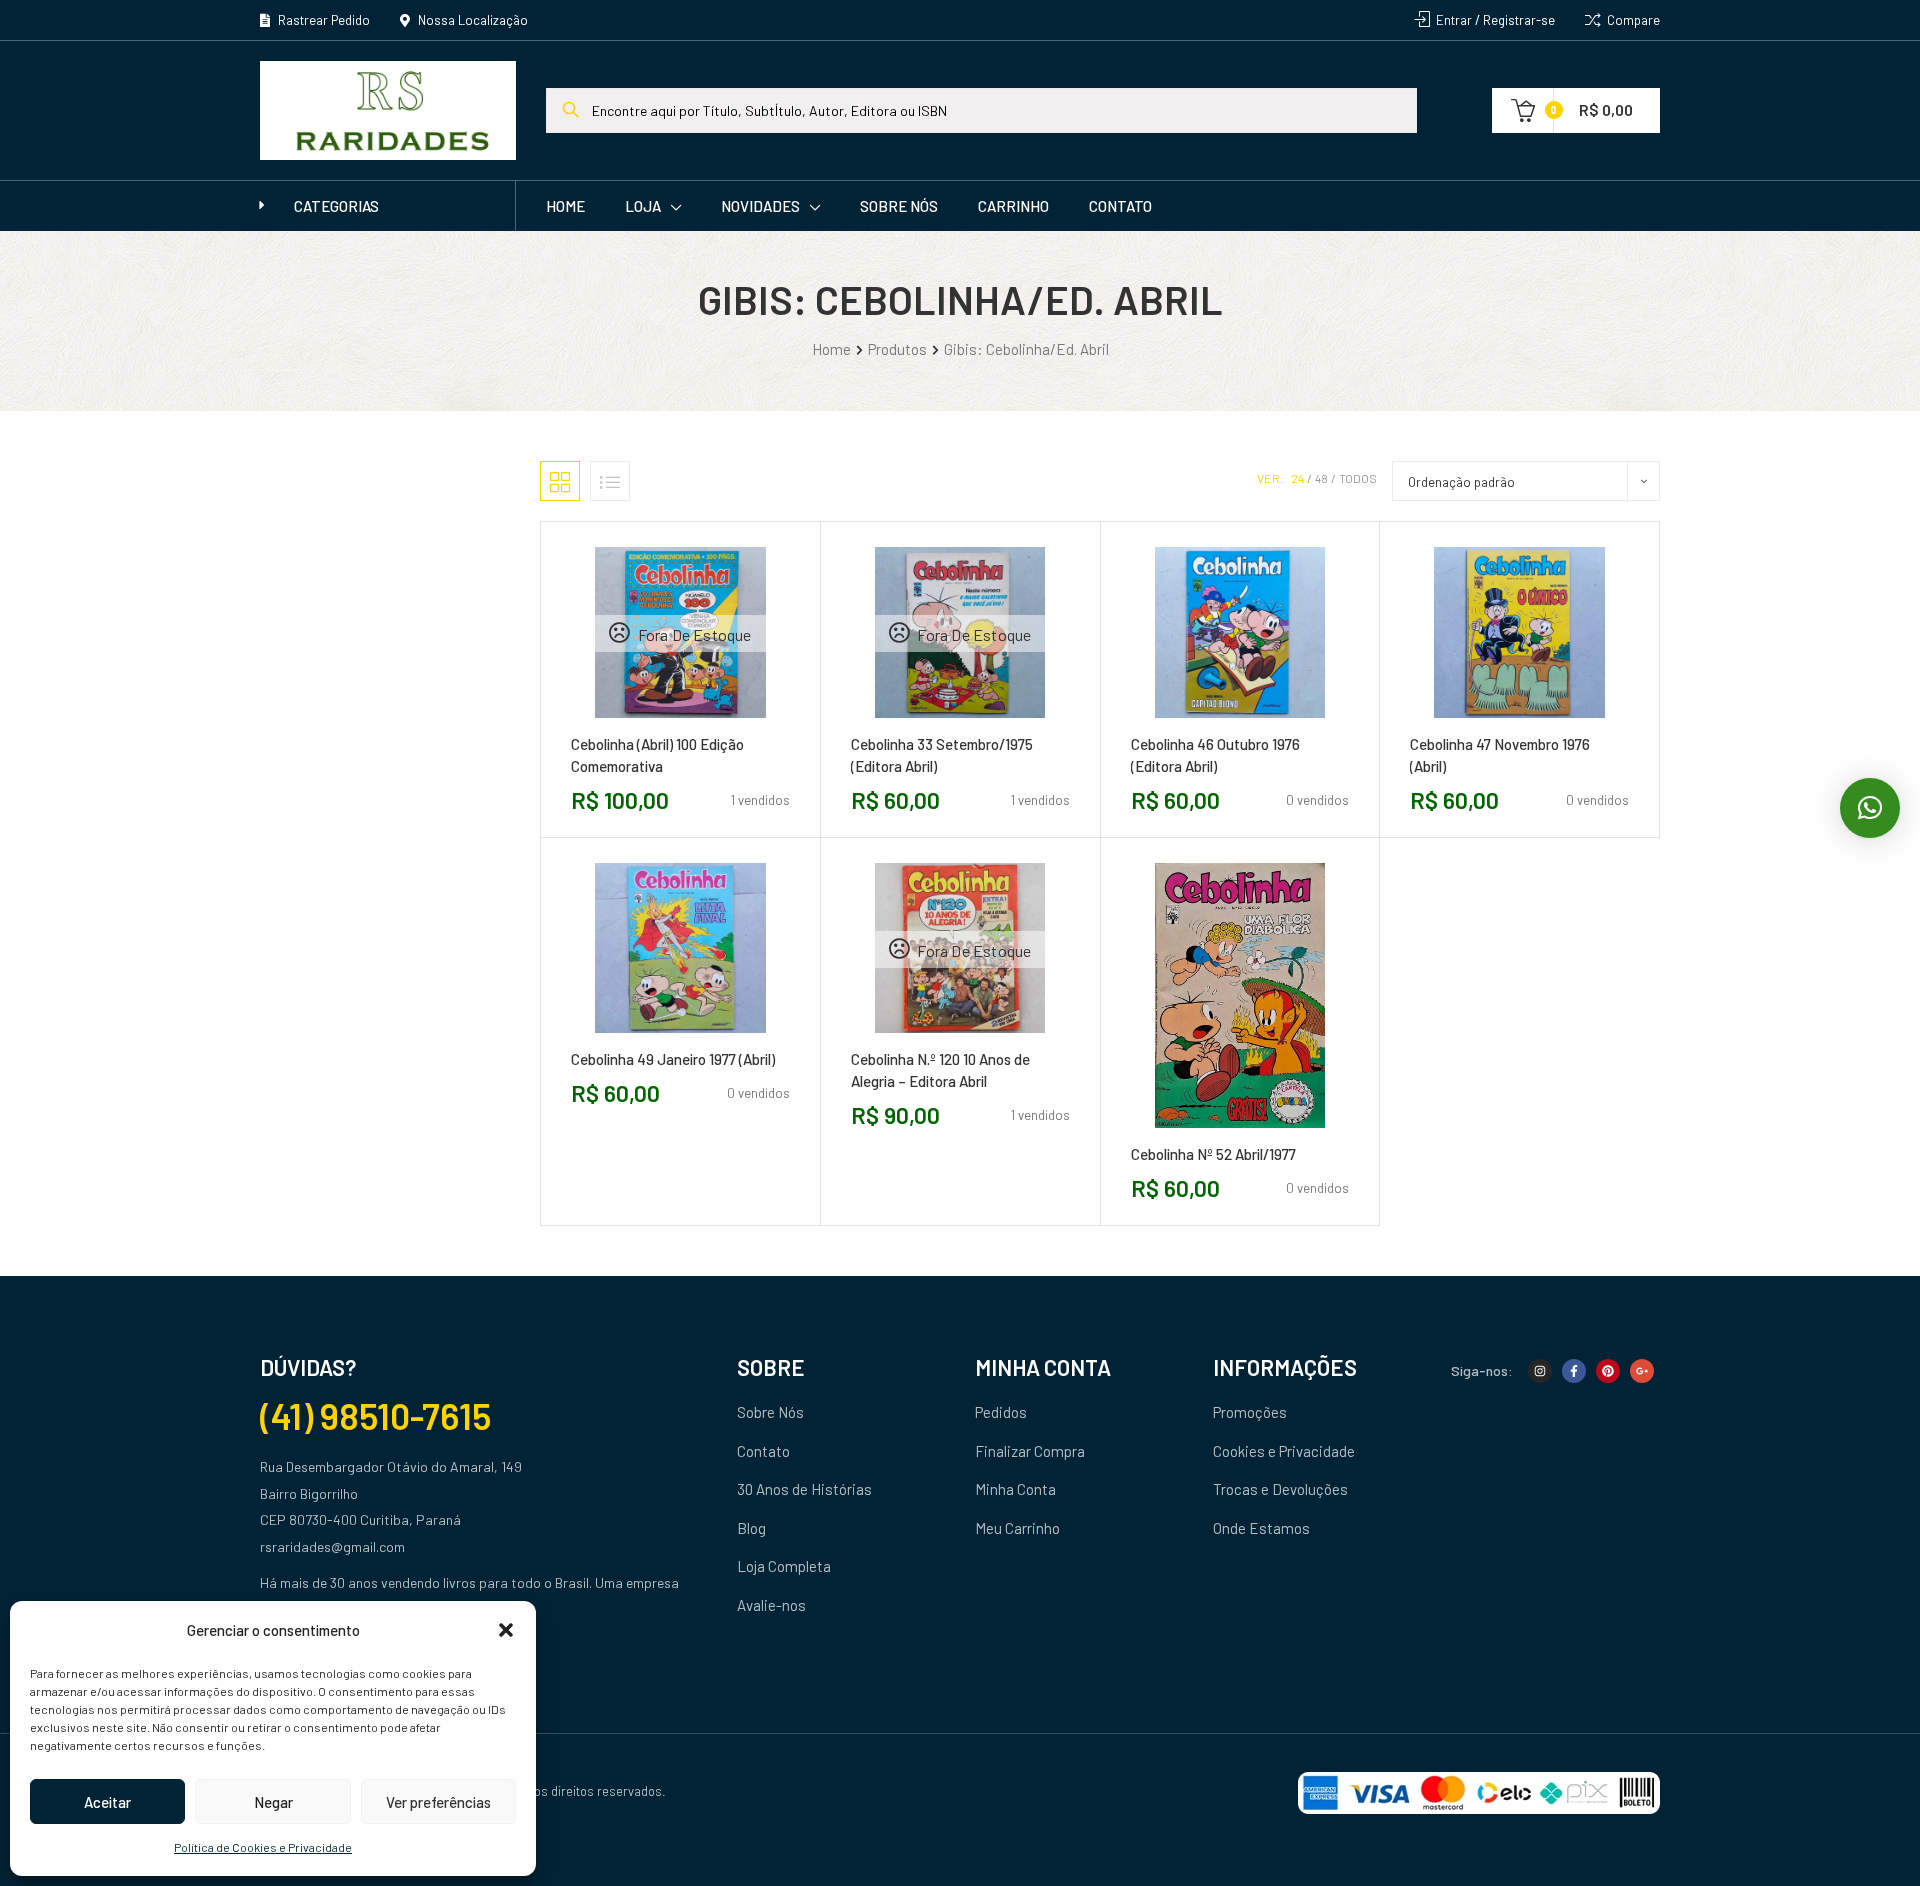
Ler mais (635, 725)
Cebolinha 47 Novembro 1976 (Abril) (1500, 755)
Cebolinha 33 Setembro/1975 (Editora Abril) (942, 755)
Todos (1358, 478)
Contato (1120, 206)
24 (1297, 478)
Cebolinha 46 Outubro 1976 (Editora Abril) (1215, 755)
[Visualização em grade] (560, 481)
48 (1321, 478)
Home (565, 206)
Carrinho (1013, 206)
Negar (273, 1802)
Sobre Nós (899, 206)
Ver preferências (438, 1802)
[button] (506, 1630)
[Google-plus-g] (1642, 1371)
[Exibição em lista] (610, 481)
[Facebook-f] (1574, 1371)
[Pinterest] (1608, 1371)
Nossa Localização (471, 20)
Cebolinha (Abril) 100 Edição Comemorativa (657, 755)
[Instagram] (1540, 1371)
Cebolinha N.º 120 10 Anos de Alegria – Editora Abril (940, 1070)
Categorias (336, 206)
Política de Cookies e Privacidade (263, 1847)
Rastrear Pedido (322, 20)
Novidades (760, 206)
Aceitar (107, 1802)
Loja (643, 206)
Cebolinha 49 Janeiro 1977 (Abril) (673, 1059)
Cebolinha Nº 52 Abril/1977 (1213, 1154)
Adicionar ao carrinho (1195, 725)
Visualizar (725, 725)
